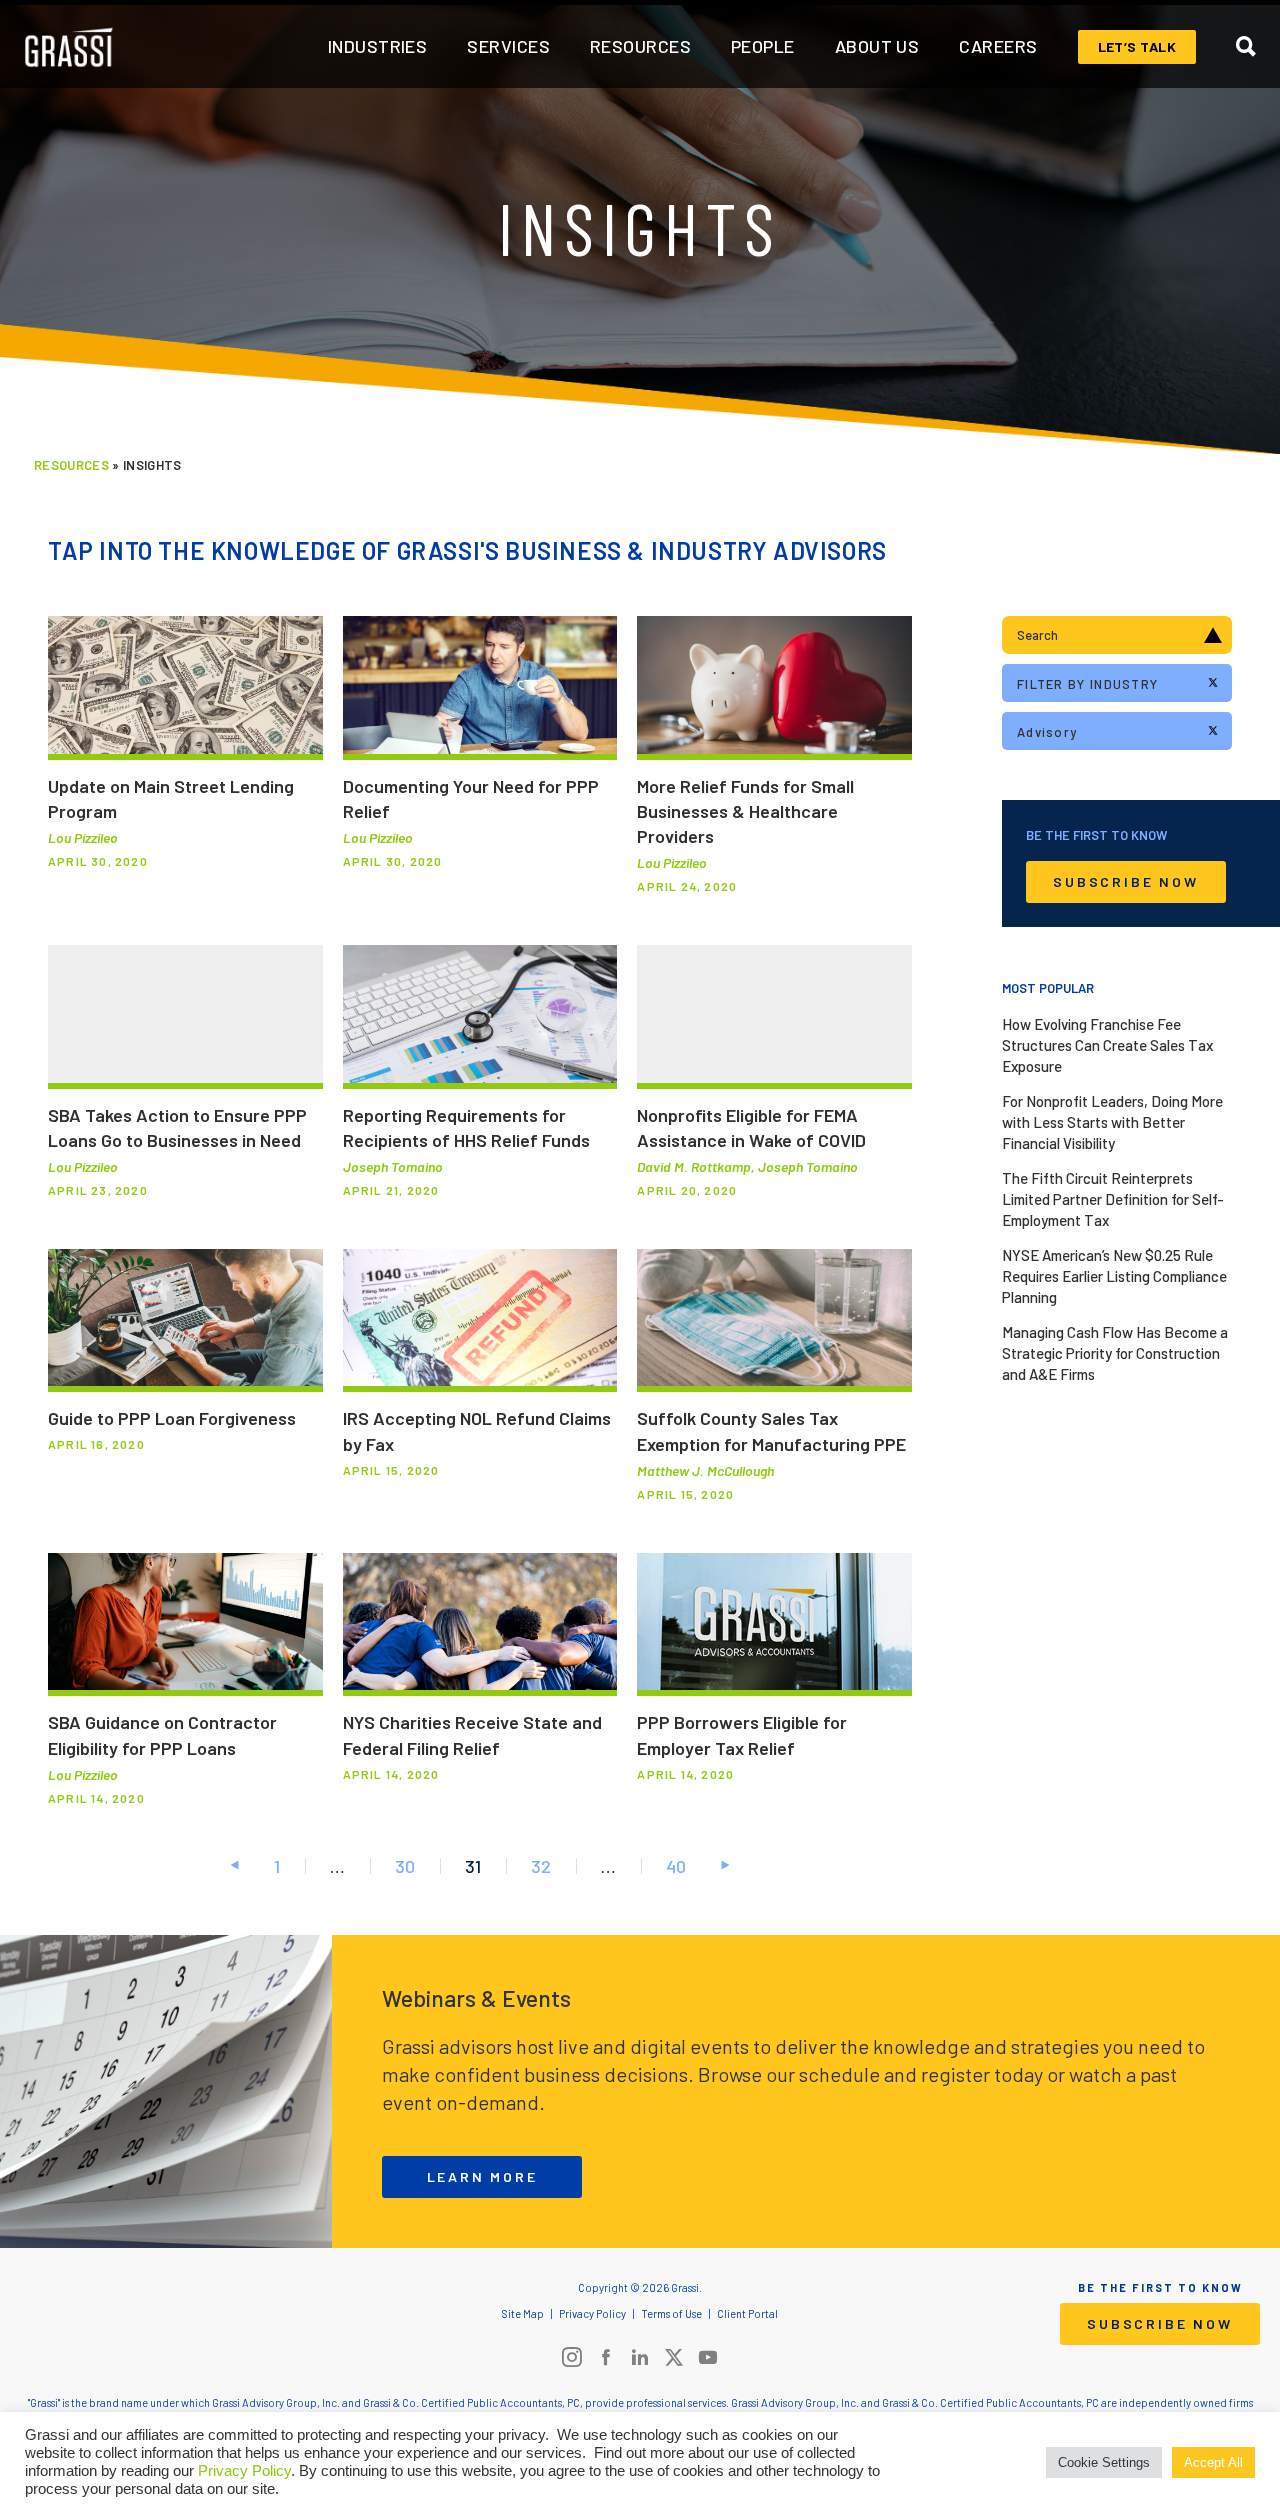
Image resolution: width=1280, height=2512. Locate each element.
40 (676, 1866)
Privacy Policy (244, 2471)
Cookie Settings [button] (1104, 2462)
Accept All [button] (1213, 2462)
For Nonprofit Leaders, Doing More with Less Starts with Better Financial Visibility (1112, 1122)
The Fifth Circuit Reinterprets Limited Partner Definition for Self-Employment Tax (1113, 1199)
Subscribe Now (1125, 881)
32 (541, 1866)
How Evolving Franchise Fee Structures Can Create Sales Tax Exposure (1107, 1045)
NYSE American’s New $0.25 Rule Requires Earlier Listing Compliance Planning (1114, 1276)
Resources (71, 465)
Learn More (482, 2176)
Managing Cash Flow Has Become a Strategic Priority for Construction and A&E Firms (1115, 1353)
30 (405, 1866)
